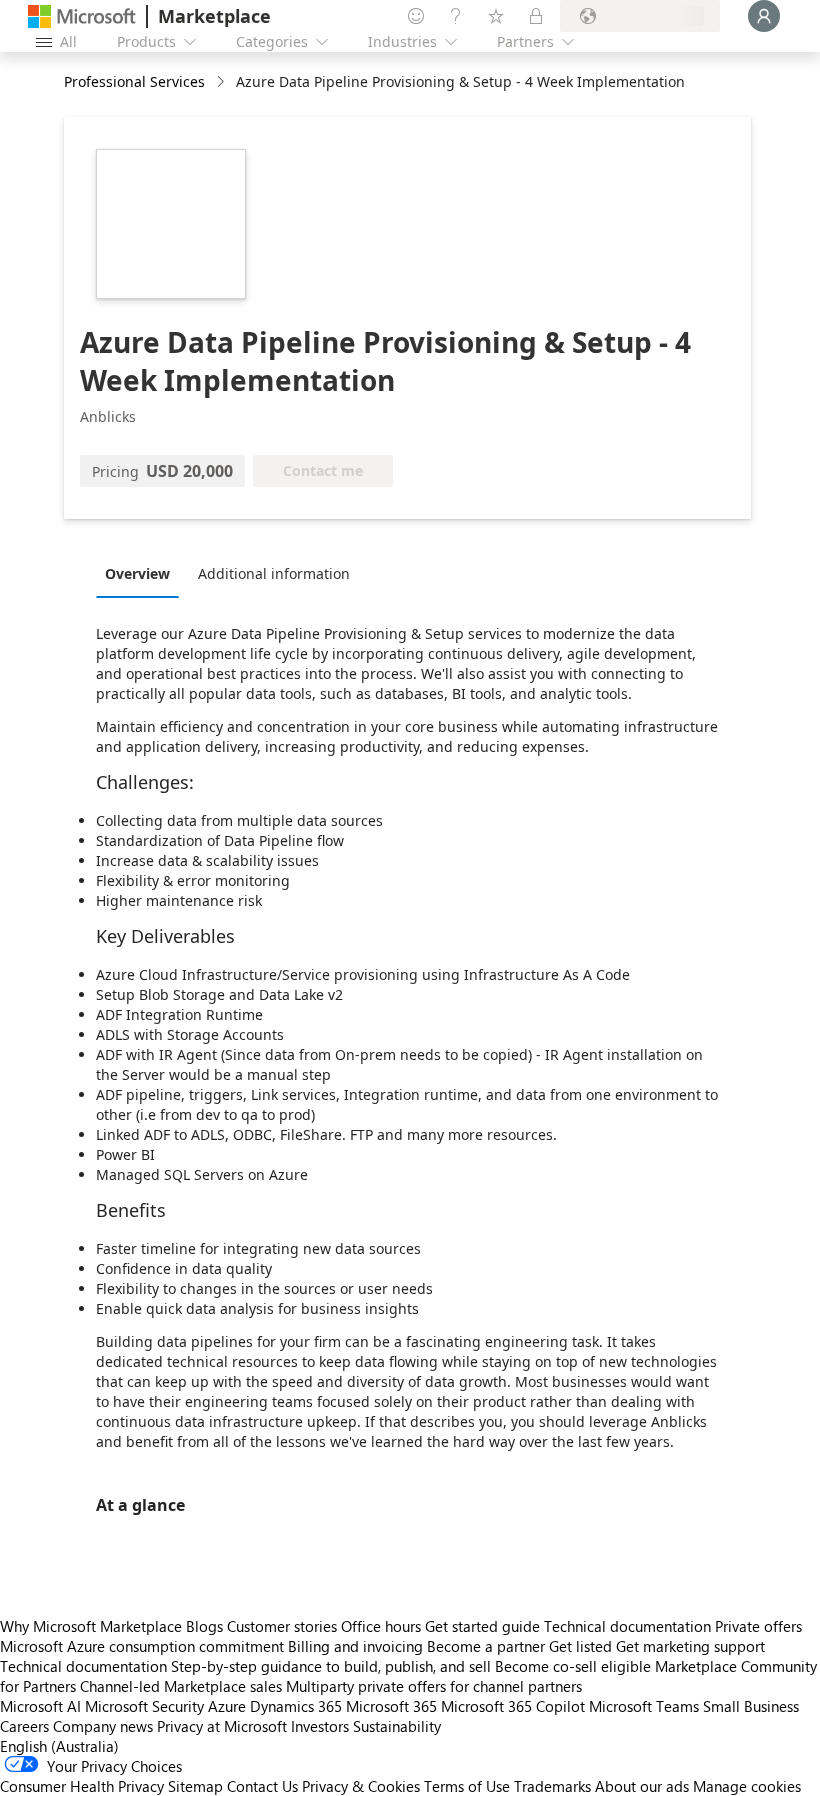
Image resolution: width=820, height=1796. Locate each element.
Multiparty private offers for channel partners (434, 1686)
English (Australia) (59, 1746)
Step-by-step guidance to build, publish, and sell (331, 1666)
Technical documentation (627, 1626)
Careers (24, 1726)
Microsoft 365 (391, 1706)
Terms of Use (467, 1786)
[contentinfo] (222, 82)
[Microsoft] (82, 16)
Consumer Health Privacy (82, 1786)
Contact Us (262, 1786)
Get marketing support (690, 1646)
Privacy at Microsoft (222, 1726)
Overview (137, 573)
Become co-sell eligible (573, 1666)
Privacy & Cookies (361, 1786)
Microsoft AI (40, 1706)
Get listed (580, 1646)
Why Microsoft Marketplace (91, 1626)
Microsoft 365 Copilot (513, 1706)
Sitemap (195, 1786)
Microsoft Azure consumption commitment (144, 1646)
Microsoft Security (144, 1706)
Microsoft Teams (644, 1706)
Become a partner (486, 1646)
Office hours (381, 1626)
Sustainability (397, 1726)
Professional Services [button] (134, 81)
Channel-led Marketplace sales (181, 1686)
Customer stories (282, 1626)
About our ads (642, 1786)
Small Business (751, 1706)
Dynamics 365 (296, 1706)
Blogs (204, 1626)
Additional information (274, 573)
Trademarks (552, 1786)
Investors (320, 1726)
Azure (227, 1706)
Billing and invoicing (355, 1646)
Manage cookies (747, 1786)
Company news (103, 1726)
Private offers (758, 1626)
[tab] (142, 573)
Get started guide (482, 1626)
